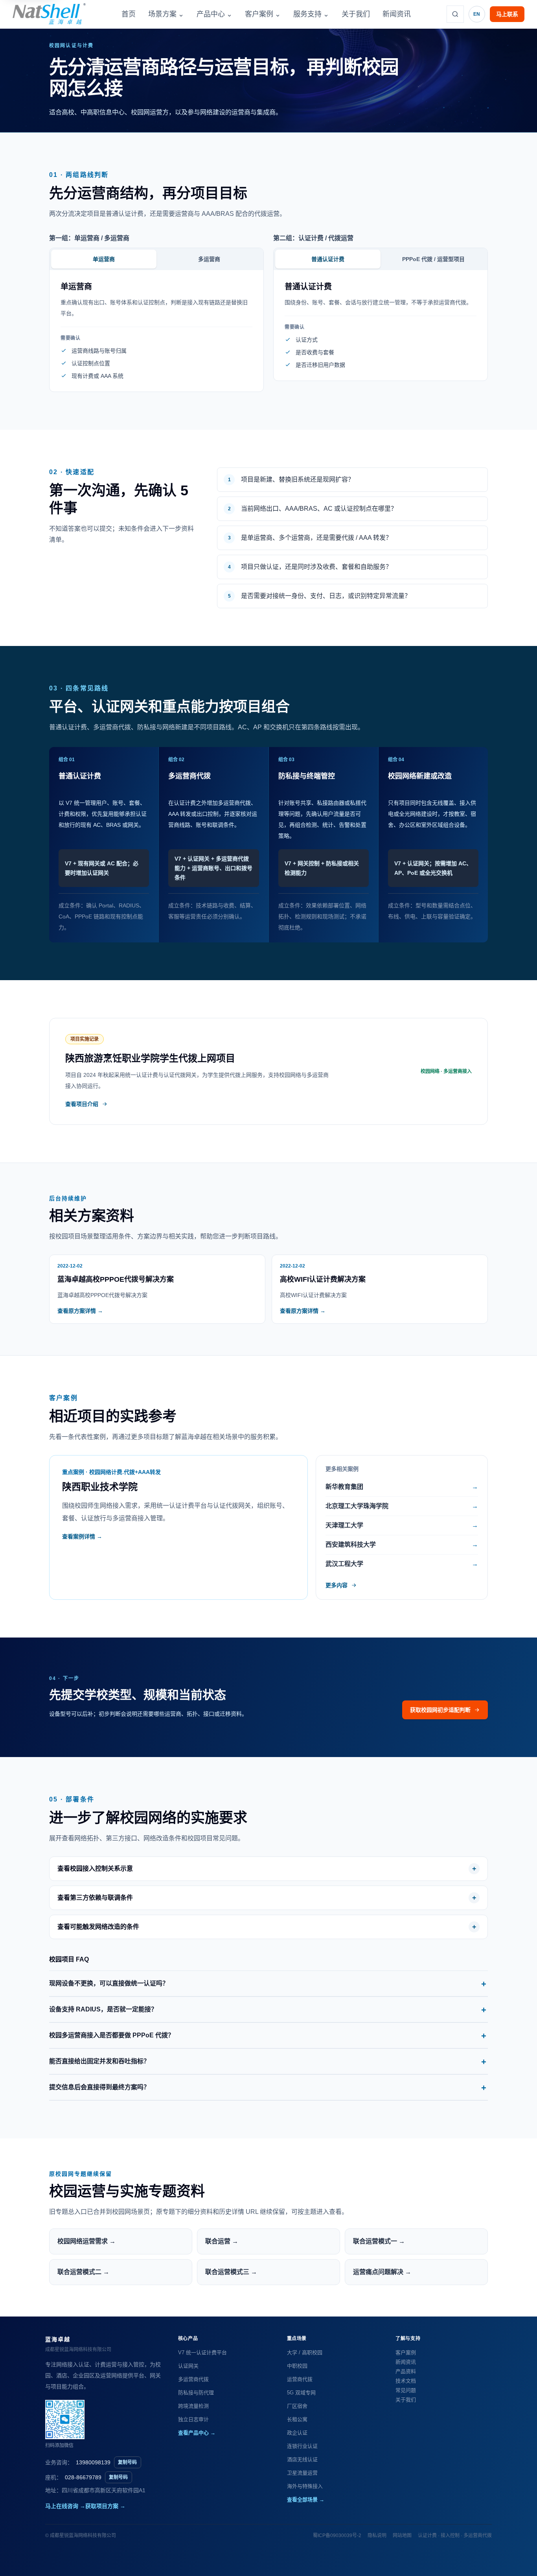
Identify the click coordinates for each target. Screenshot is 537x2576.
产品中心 (214, 14)
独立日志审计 (193, 2419)
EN (477, 14)
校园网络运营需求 (86, 2241)
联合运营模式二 (83, 2272)
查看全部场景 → (306, 2500)
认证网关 (188, 2366)
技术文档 (406, 2381)
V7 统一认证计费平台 (202, 2352)
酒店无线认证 (302, 2459)
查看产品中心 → (197, 2433)
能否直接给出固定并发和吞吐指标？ (99, 2061)
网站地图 (402, 2536)
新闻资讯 (397, 14)
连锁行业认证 (302, 2446)
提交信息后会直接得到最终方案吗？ (99, 2087)
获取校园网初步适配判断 (440, 1710)
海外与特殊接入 (305, 2486)
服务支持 (311, 14)
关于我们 (356, 14)
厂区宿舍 (297, 2406)
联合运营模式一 (379, 2241)
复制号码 (127, 2462)
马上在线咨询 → (65, 2506)
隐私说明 (377, 2536)
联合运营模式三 (231, 2272)
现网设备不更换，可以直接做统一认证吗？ (109, 1983)
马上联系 (507, 14)
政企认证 (297, 2433)
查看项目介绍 (82, 1104)
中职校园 (297, 2366)
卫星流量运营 (302, 2473)
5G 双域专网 (301, 2393)
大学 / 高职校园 (305, 2352)
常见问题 (406, 2390)
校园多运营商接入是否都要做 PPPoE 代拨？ (112, 2035)
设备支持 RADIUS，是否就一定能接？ (103, 2009)
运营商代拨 (300, 2379)
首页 (129, 14)
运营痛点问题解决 (382, 2272)
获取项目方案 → (105, 2506)
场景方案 (166, 14)
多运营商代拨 (193, 2379)
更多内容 (337, 1585)
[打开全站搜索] (455, 14)
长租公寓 (297, 2419)
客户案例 (263, 14)
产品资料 (406, 2371)
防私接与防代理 (196, 2393)
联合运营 (222, 2241)
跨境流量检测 (193, 2406)
